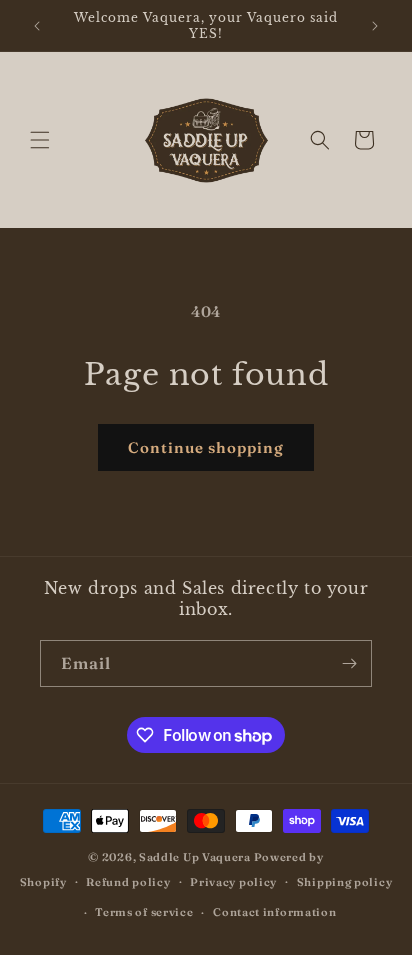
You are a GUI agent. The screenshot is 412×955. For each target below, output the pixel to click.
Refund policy (128, 882)
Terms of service (144, 912)
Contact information (274, 912)
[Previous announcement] (37, 26)
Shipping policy (345, 882)
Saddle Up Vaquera (196, 857)
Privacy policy (233, 882)
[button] (40, 140)
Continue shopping (206, 447)
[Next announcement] (375, 26)
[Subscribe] (349, 663)
